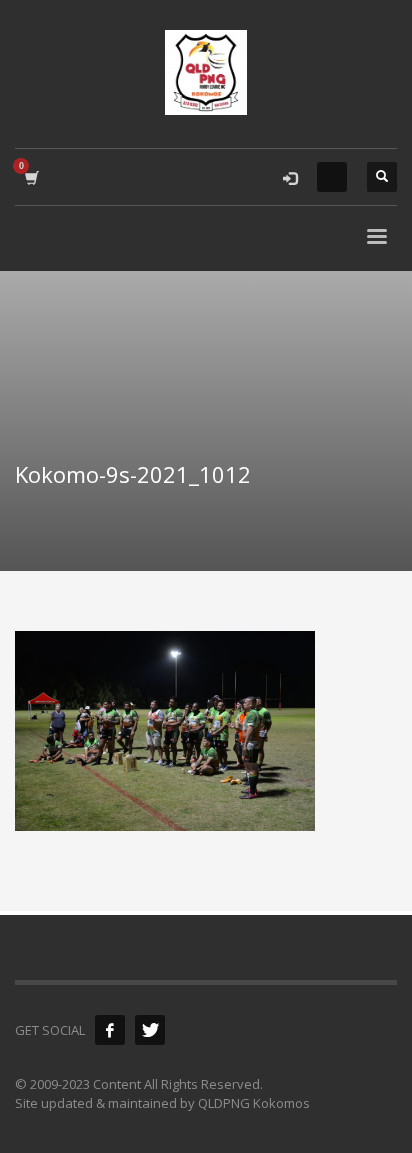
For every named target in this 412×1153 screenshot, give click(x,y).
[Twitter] (150, 1030)
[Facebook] (110, 1030)
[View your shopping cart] (30, 177)
